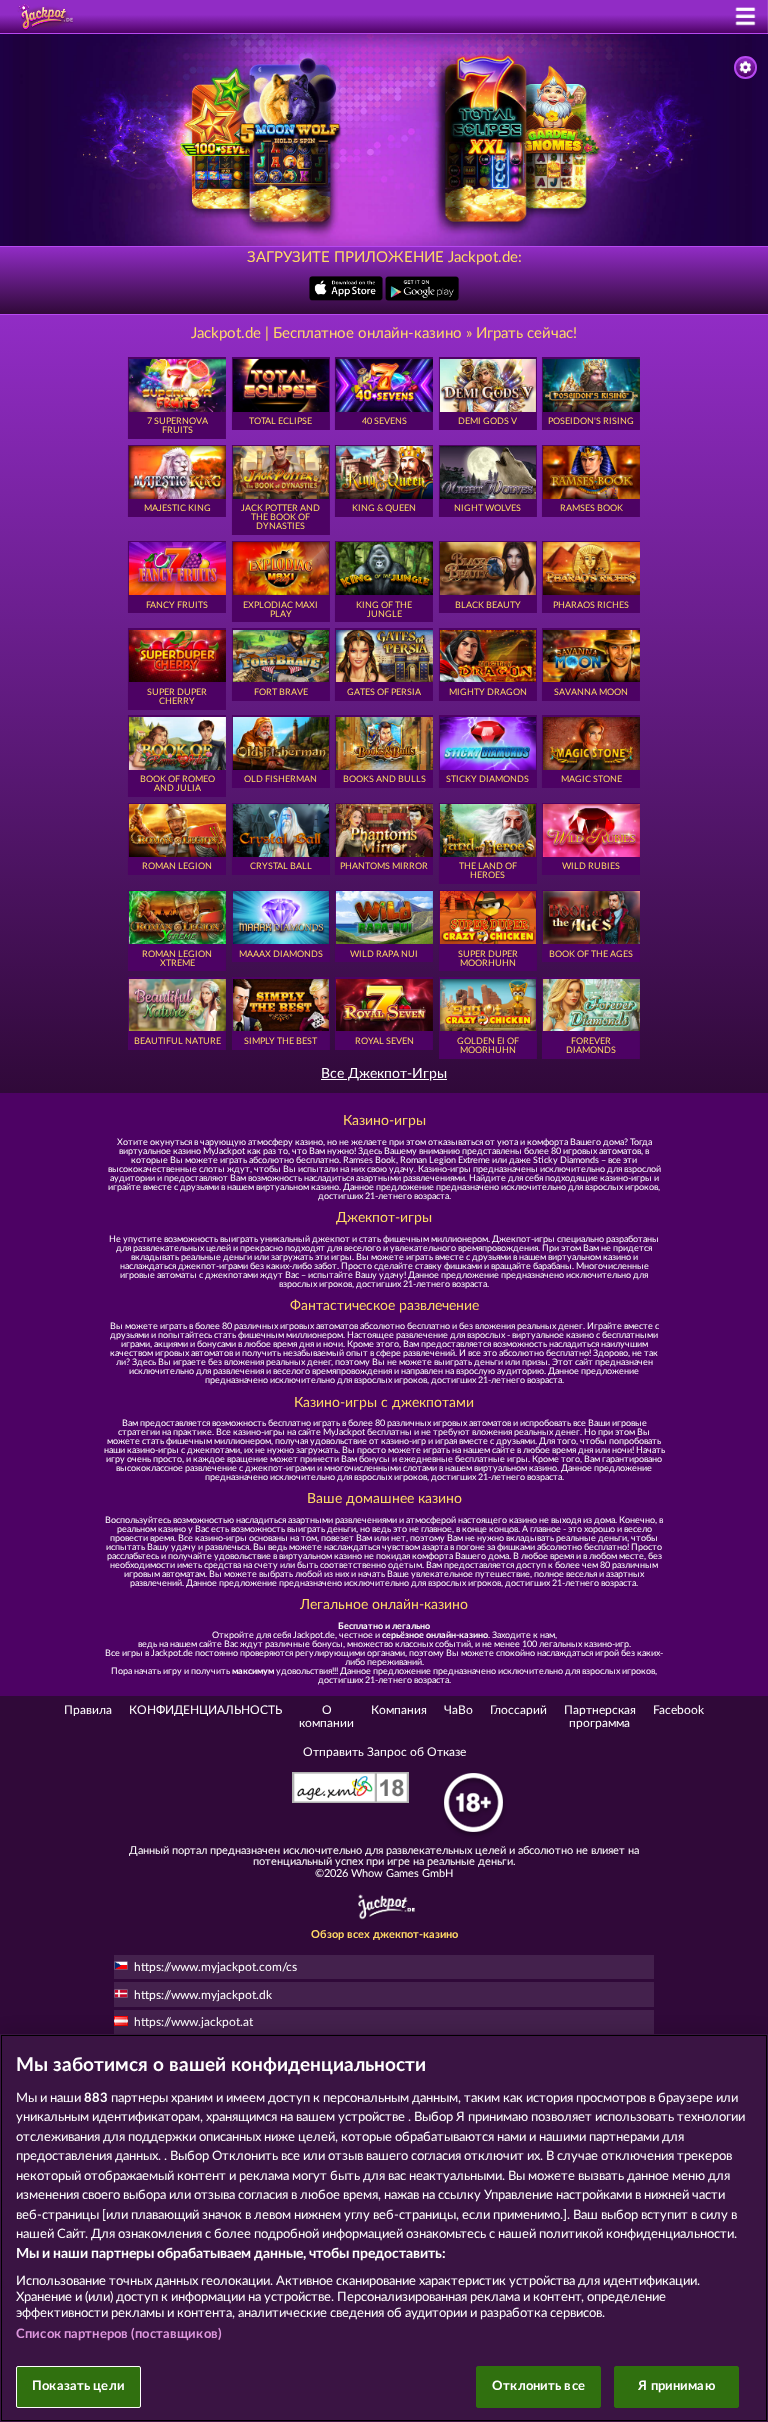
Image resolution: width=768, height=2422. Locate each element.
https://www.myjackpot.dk (203, 1995)
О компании (326, 1716)
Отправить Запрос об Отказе (384, 1752)
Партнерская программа (600, 1716)
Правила (88, 1710)
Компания (399, 1710)
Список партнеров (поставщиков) (119, 2334)
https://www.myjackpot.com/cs (215, 1967)
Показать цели (78, 2386)
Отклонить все (538, 2386)
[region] (384, 2228)
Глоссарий (518, 1710)
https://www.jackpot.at (193, 2022)
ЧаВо (458, 1710)
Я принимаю (676, 2386)
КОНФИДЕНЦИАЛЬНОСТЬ (205, 1710)
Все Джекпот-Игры (384, 1074)
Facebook (678, 1710)
